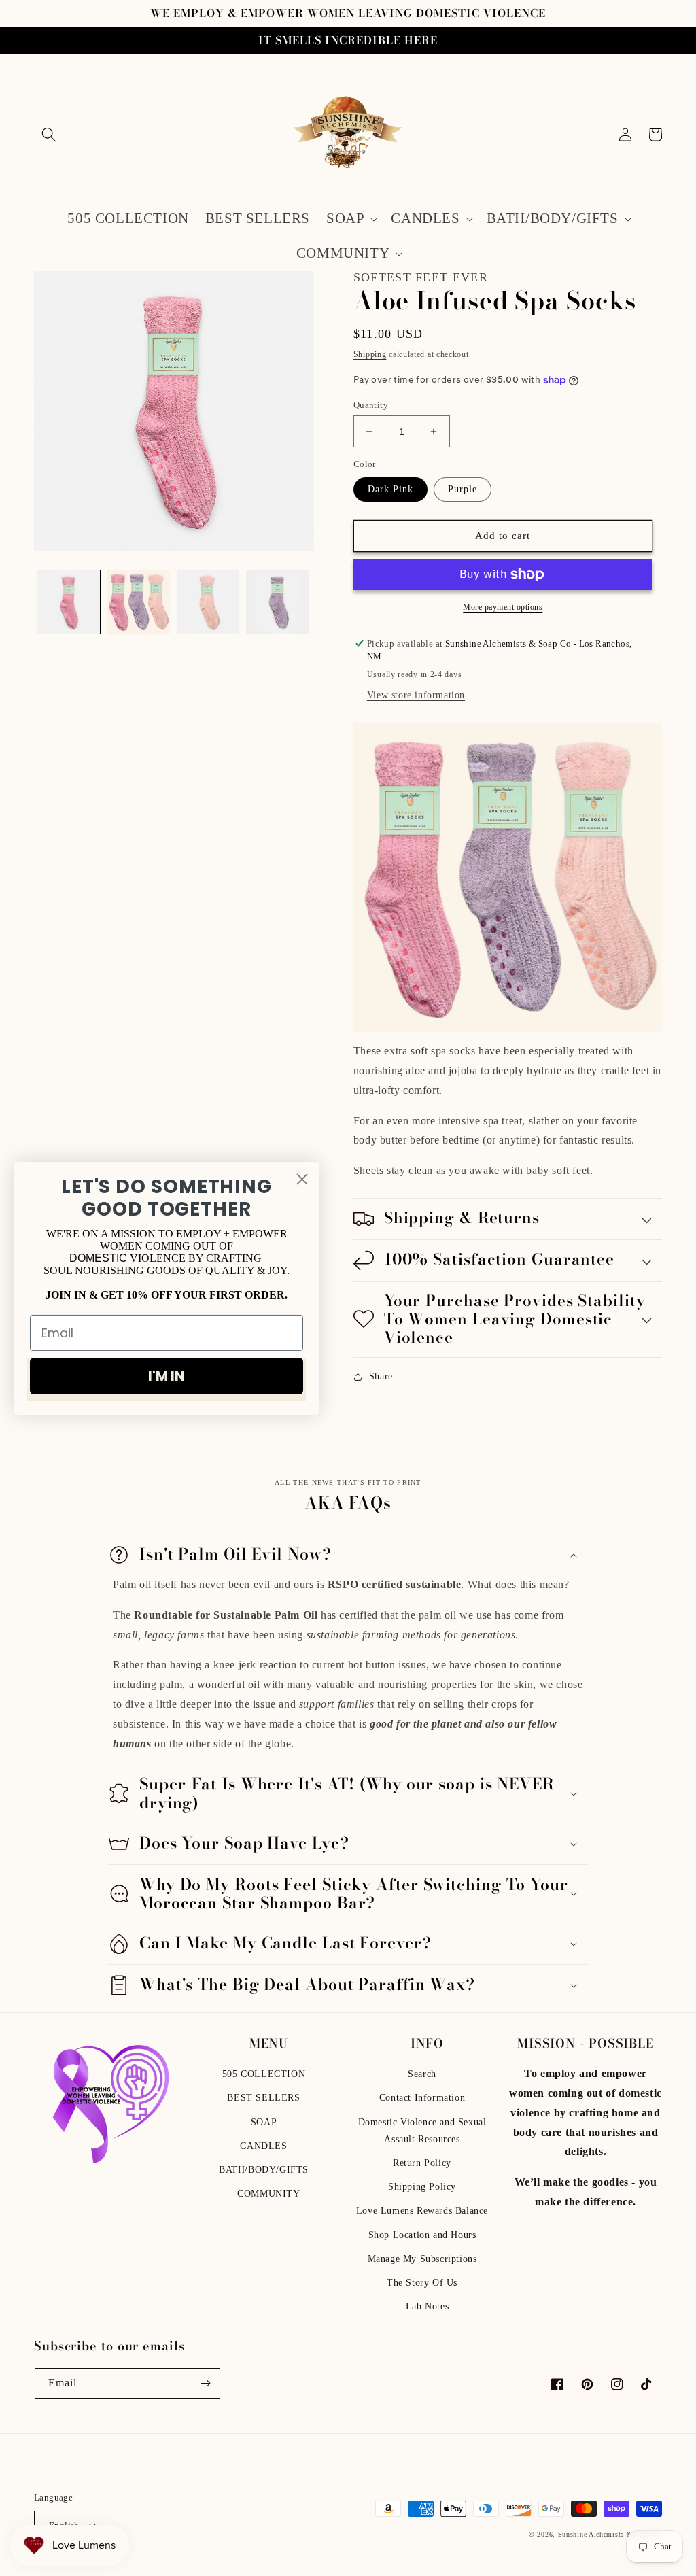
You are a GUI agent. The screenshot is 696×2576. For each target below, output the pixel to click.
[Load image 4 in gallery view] (277, 602)
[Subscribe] (205, 2383)
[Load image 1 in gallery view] (69, 602)
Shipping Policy (422, 2187)
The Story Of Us (422, 2283)
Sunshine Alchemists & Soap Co (610, 2534)
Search (422, 2074)
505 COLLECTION (264, 2074)
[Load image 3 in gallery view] (208, 602)
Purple (463, 489)
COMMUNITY (268, 2194)
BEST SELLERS (263, 2098)
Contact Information (422, 2098)
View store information (416, 695)
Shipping (370, 354)
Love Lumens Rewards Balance (422, 2211)
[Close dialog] (302, 1179)
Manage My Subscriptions (422, 2259)
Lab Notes (427, 2306)
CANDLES (263, 2146)
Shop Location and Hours (422, 2235)
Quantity (371, 405)
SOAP (264, 2122)
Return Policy (422, 2163)
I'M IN (167, 1376)
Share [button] (381, 1376)
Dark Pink (390, 489)
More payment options (503, 607)
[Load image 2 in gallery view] (138, 602)
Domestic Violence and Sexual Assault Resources (422, 2131)
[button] (49, 135)
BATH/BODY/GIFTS (264, 2170)
